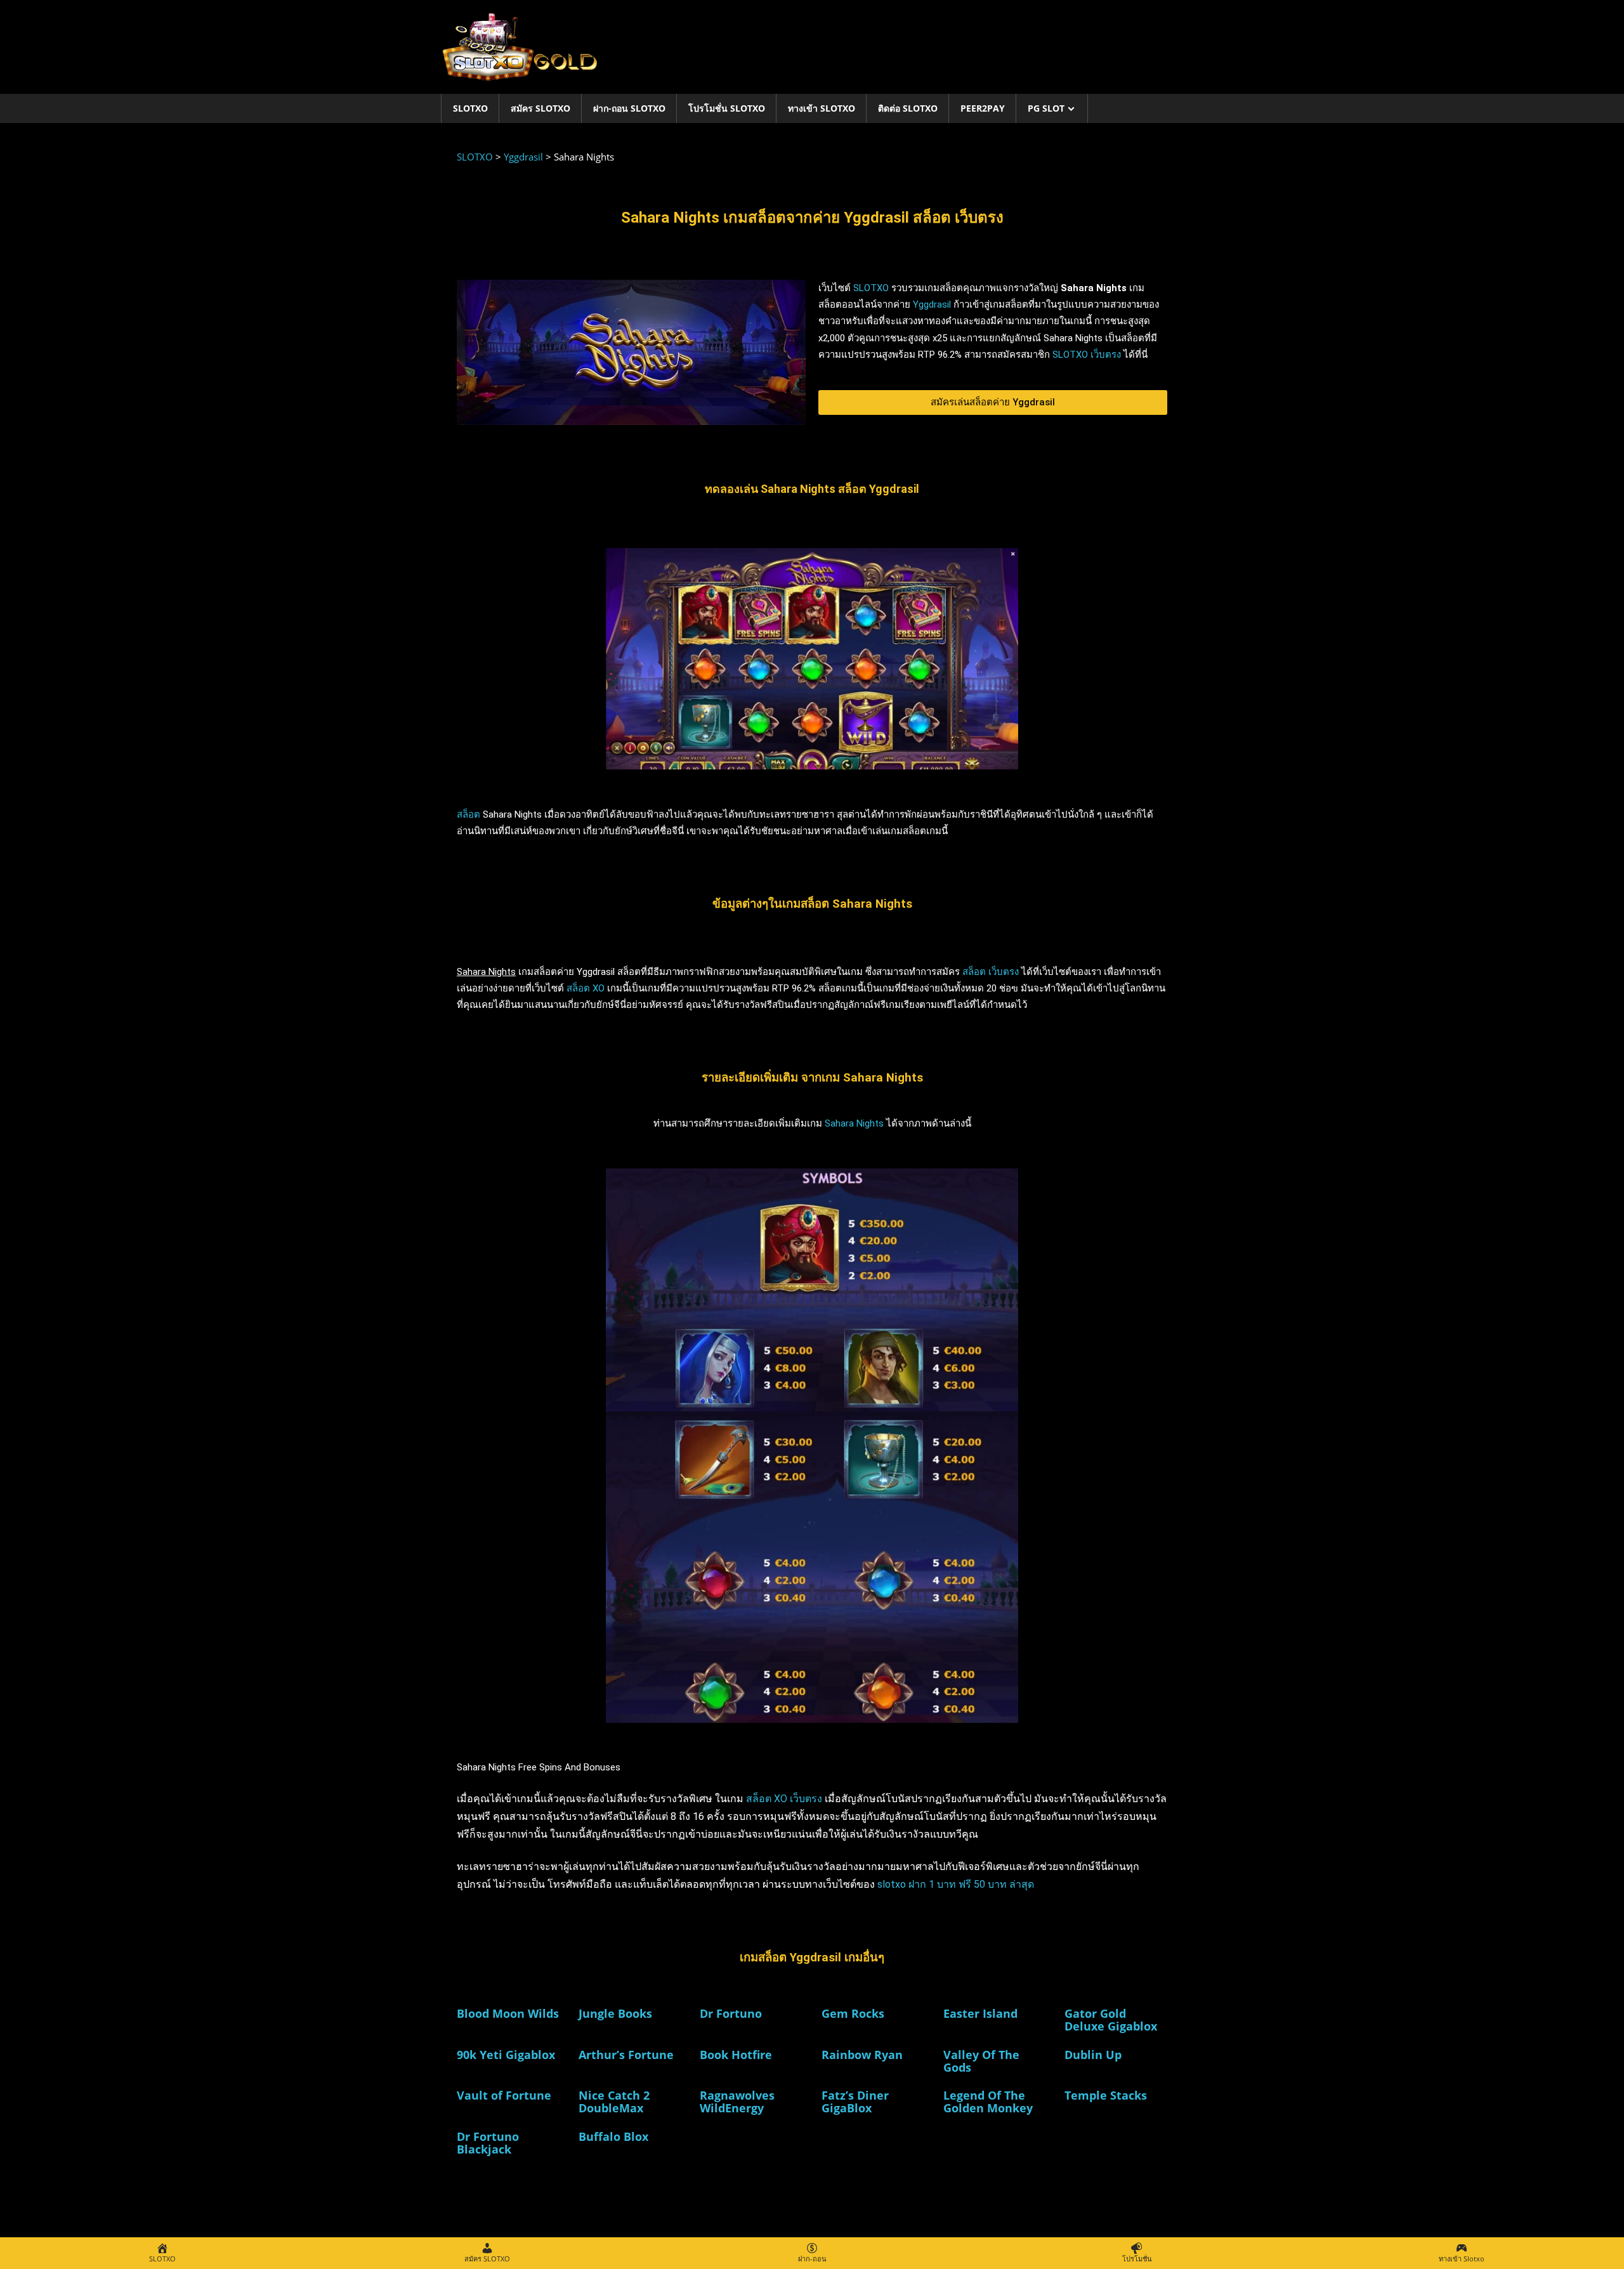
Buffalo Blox (613, 2136)
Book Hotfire (736, 2055)
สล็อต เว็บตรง (991, 972)
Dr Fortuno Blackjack (488, 2143)
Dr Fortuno (731, 2013)
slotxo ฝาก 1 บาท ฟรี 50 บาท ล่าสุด (956, 1884)
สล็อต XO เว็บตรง (784, 1799)
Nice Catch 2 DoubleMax (614, 2102)
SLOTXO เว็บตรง (1087, 355)
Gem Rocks (853, 2013)
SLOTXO (470, 108)
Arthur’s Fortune (626, 2055)
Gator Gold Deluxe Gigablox (1111, 2020)
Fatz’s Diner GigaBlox (855, 2102)
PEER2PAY (983, 108)
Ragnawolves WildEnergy (737, 2102)
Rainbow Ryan (862, 2055)
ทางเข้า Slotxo (822, 108)
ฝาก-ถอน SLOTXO (629, 108)
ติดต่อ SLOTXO (908, 108)
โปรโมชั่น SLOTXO (727, 108)
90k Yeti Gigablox (506, 2055)
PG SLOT (1046, 108)
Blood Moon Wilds (508, 2013)
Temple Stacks (1106, 2095)
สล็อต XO (586, 988)
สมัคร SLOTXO (540, 108)
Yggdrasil (932, 304)
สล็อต (468, 814)
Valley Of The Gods (981, 2061)
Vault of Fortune (504, 2095)
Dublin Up (1093, 2055)
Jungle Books (615, 2013)
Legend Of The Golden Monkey (988, 2102)
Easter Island (980, 2013)
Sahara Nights (854, 1123)
